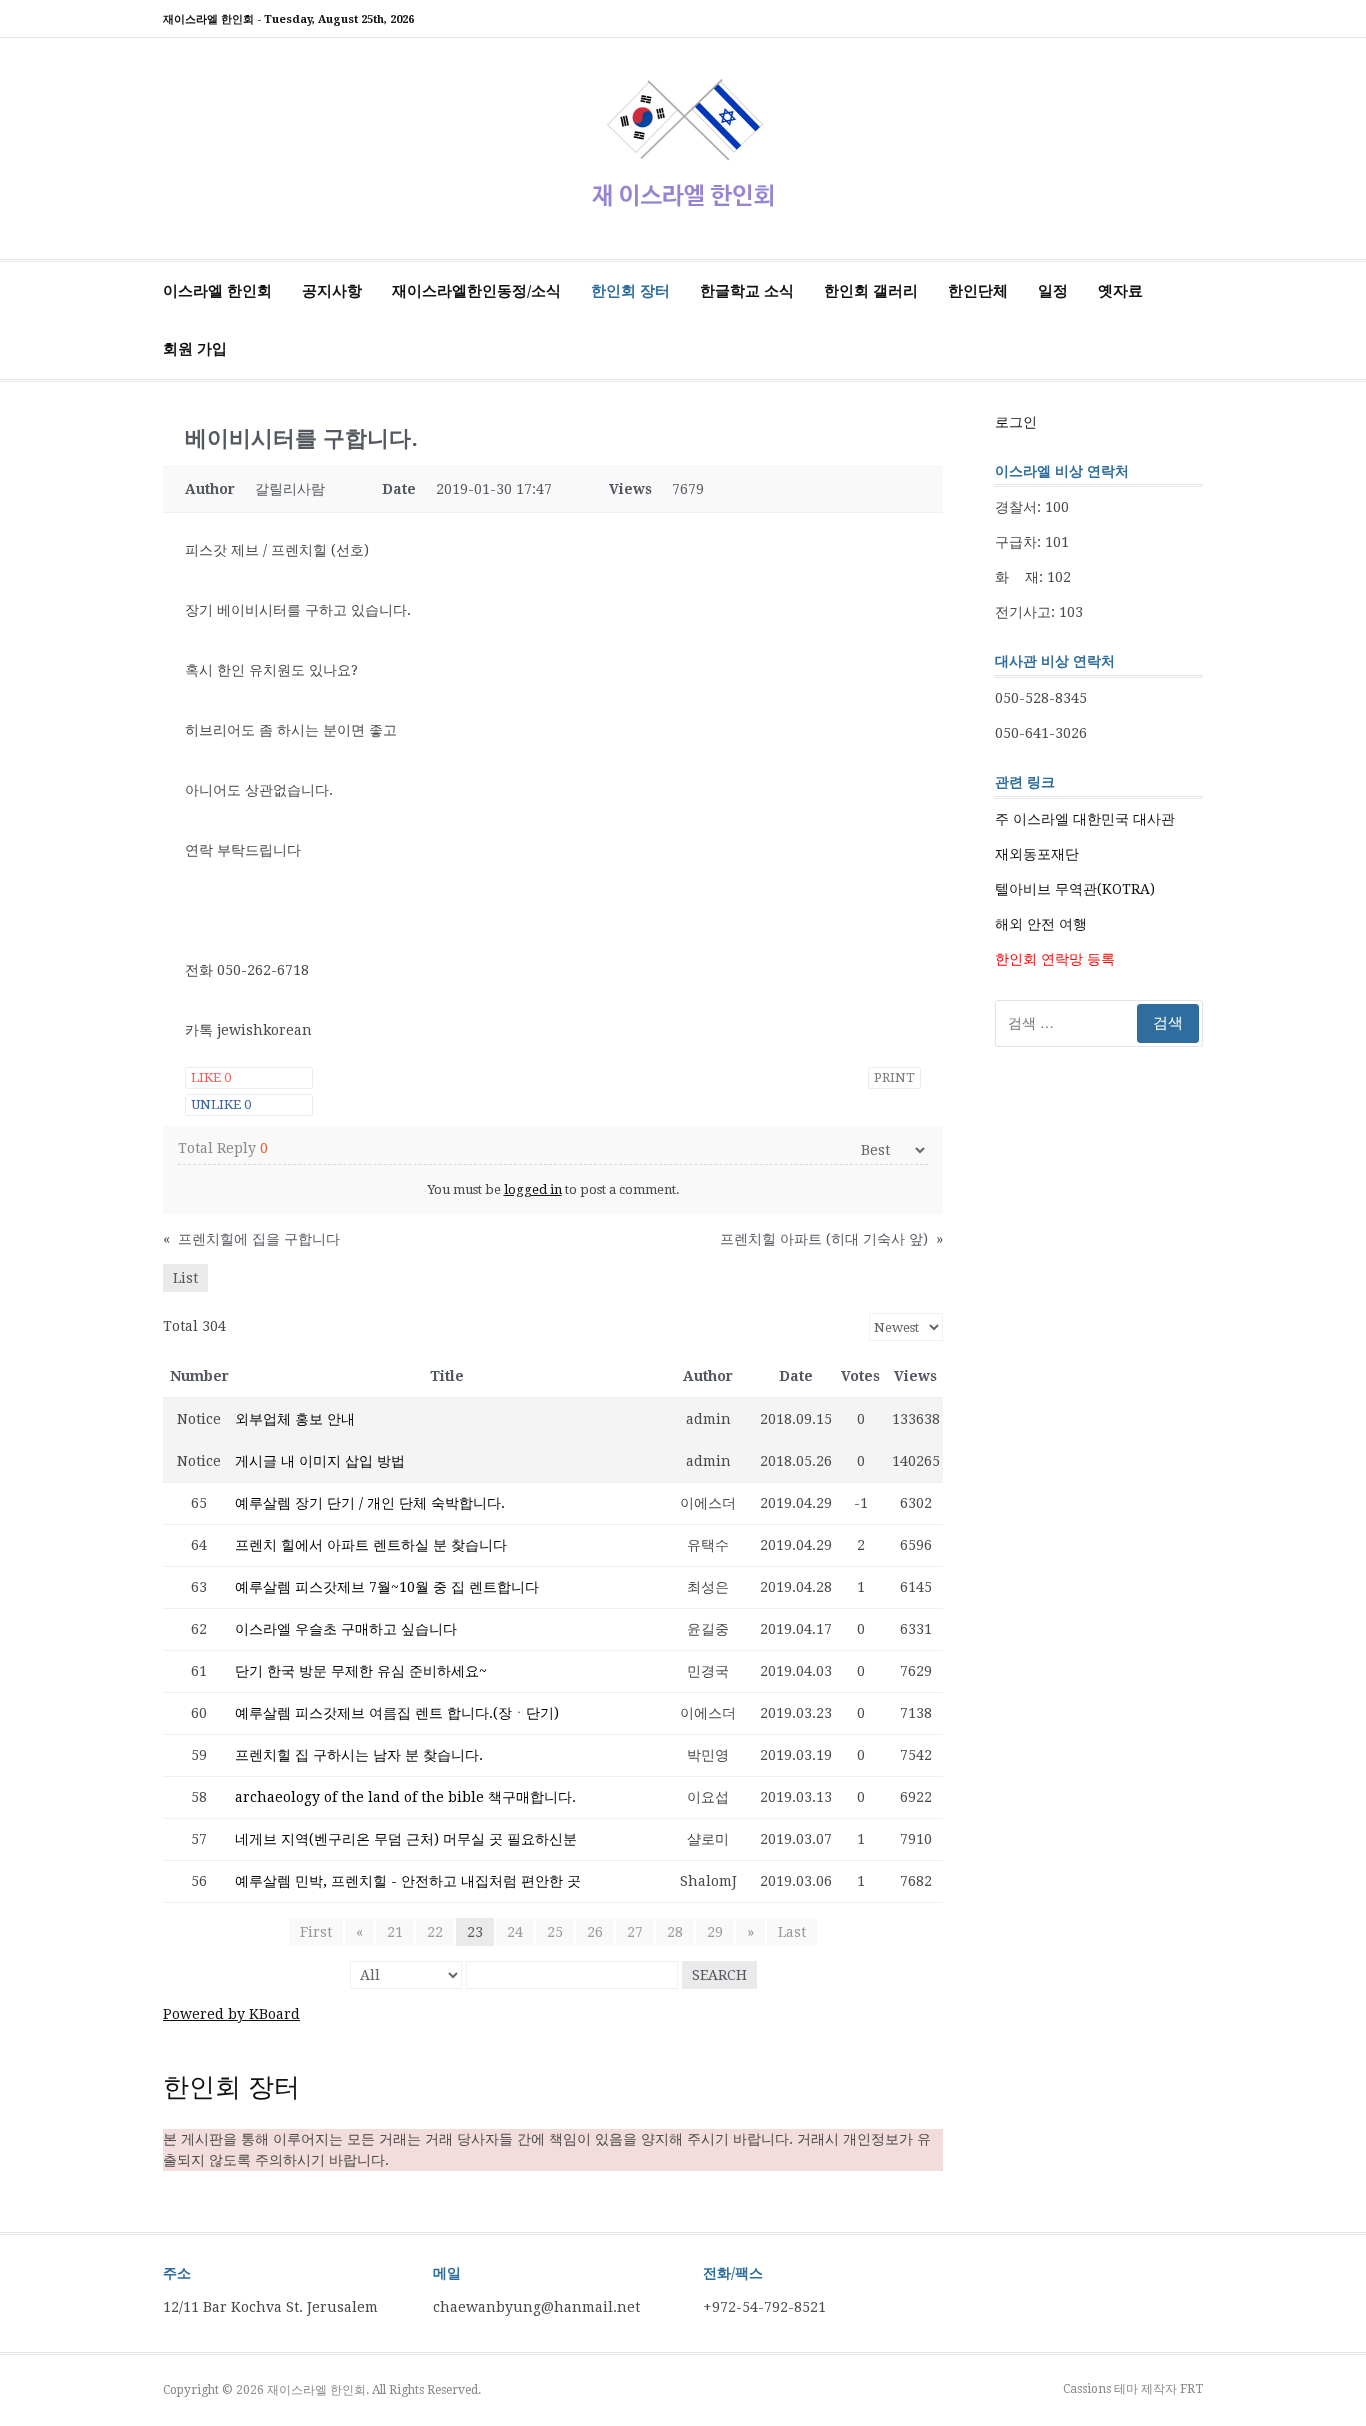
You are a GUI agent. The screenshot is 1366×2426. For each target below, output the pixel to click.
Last (792, 1932)
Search (719, 1975)
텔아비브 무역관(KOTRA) (1075, 889)
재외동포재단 (1037, 854)
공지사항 (332, 291)
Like (211, 1077)
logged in (533, 1189)
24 (515, 1932)
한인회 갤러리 (871, 291)
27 (635, 1932)
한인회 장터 (630, 291)
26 (595, 1932)
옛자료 (1120, 291)
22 (435, 1932)
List (185, 1278)
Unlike (221, 1104)
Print (894, 1077)
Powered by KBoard (231, 2014)
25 (555, 1932)
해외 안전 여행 (1041, 924)
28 (675, 1932)
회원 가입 (195, 349)
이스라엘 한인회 (217, 291)
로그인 (1016, 422)
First (316, 1932)
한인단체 (978, 291)
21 (395, 1932)
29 (715, 1932)
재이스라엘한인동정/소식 (476, 291)
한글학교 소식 (747, 291)
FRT (1191, 2389)
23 (475, 1932)
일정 (1053, 291)
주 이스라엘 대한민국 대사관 (1085, 819)
